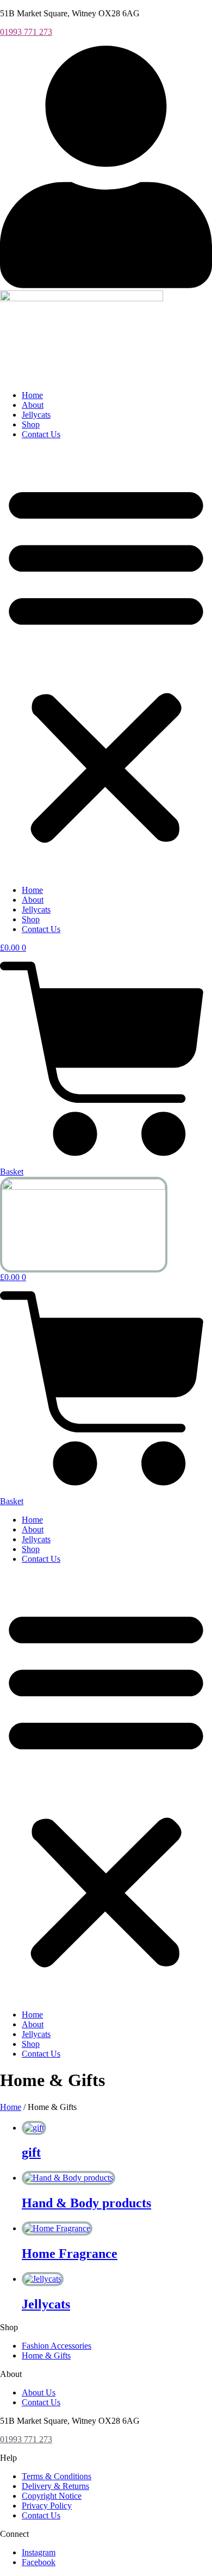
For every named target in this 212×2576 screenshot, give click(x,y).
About (33, 405)
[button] (106, 662)
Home (32, 395)
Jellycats (36, 415)
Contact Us (41, 434)
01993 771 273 (26, 32)
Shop (31, 424)
